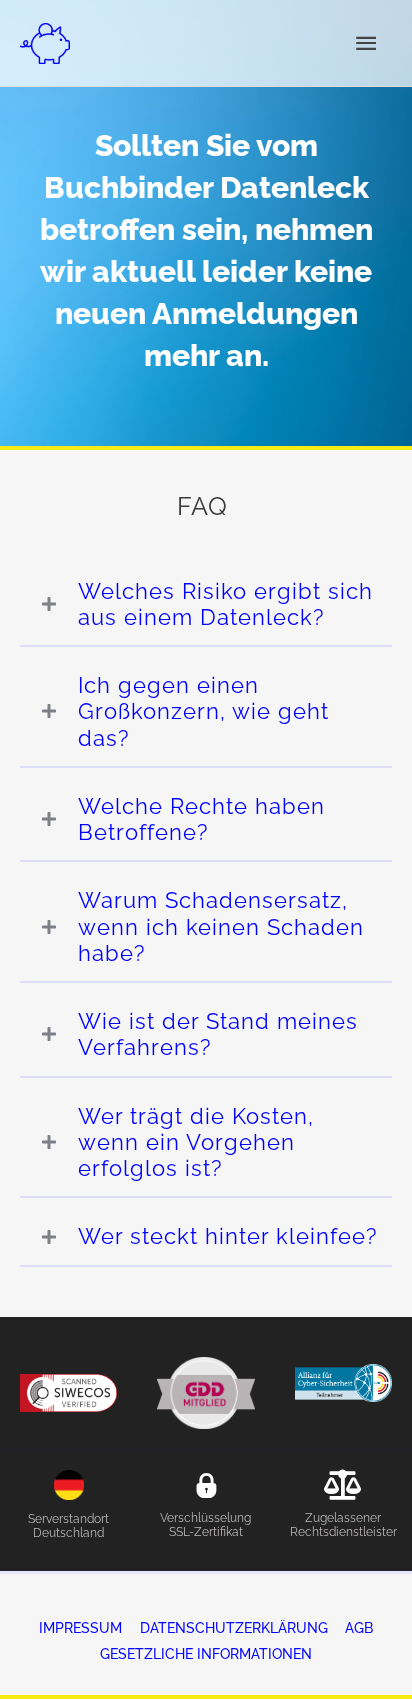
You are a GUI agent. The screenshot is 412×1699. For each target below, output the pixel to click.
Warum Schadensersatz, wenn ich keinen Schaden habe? (221, 926)
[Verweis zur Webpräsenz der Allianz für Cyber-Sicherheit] (343, 1381)
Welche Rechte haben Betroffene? (201, 819)
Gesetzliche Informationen (206, 1654)
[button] (206, 605)
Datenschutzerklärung (234, 1628)
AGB (359, 1628)
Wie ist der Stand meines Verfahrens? (218, 1034)
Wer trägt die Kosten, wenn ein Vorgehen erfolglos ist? (196, 1142)
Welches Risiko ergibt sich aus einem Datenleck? (225, 604)
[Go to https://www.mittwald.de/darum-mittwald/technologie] (68, 1510)
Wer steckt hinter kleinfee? (227, 1236)
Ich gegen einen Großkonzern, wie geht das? (203, 711)
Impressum (80, 1628)
